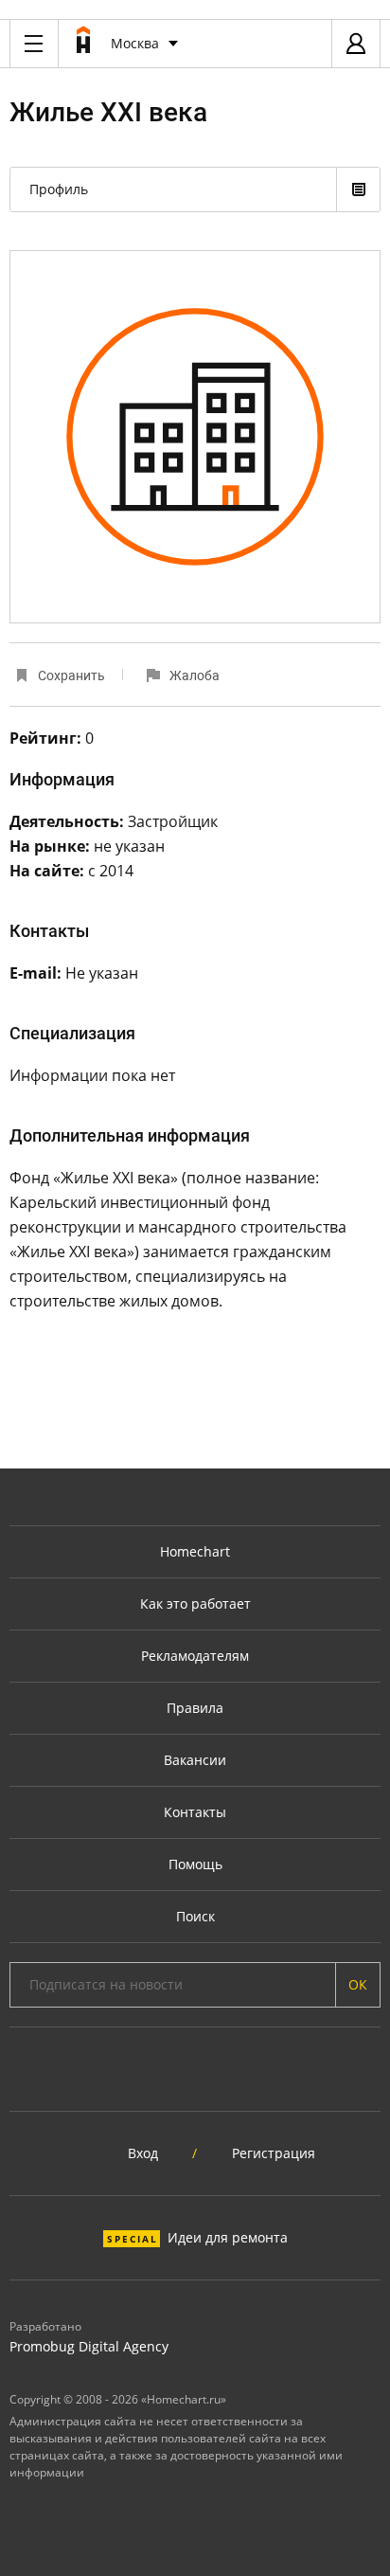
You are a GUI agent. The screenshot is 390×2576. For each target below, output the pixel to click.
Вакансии (195, 1760)
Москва (135, 43)
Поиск (195, 1916)
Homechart (195, 1551)
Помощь (195, 1864)
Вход (143, 2153)
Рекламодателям (195, 1656)
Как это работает (195, 1603)
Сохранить (71, 676)
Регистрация (274, 2153)
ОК (358, 1984)
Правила (195, 1708)
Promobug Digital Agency (89, 2346)
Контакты (195, 1812)
